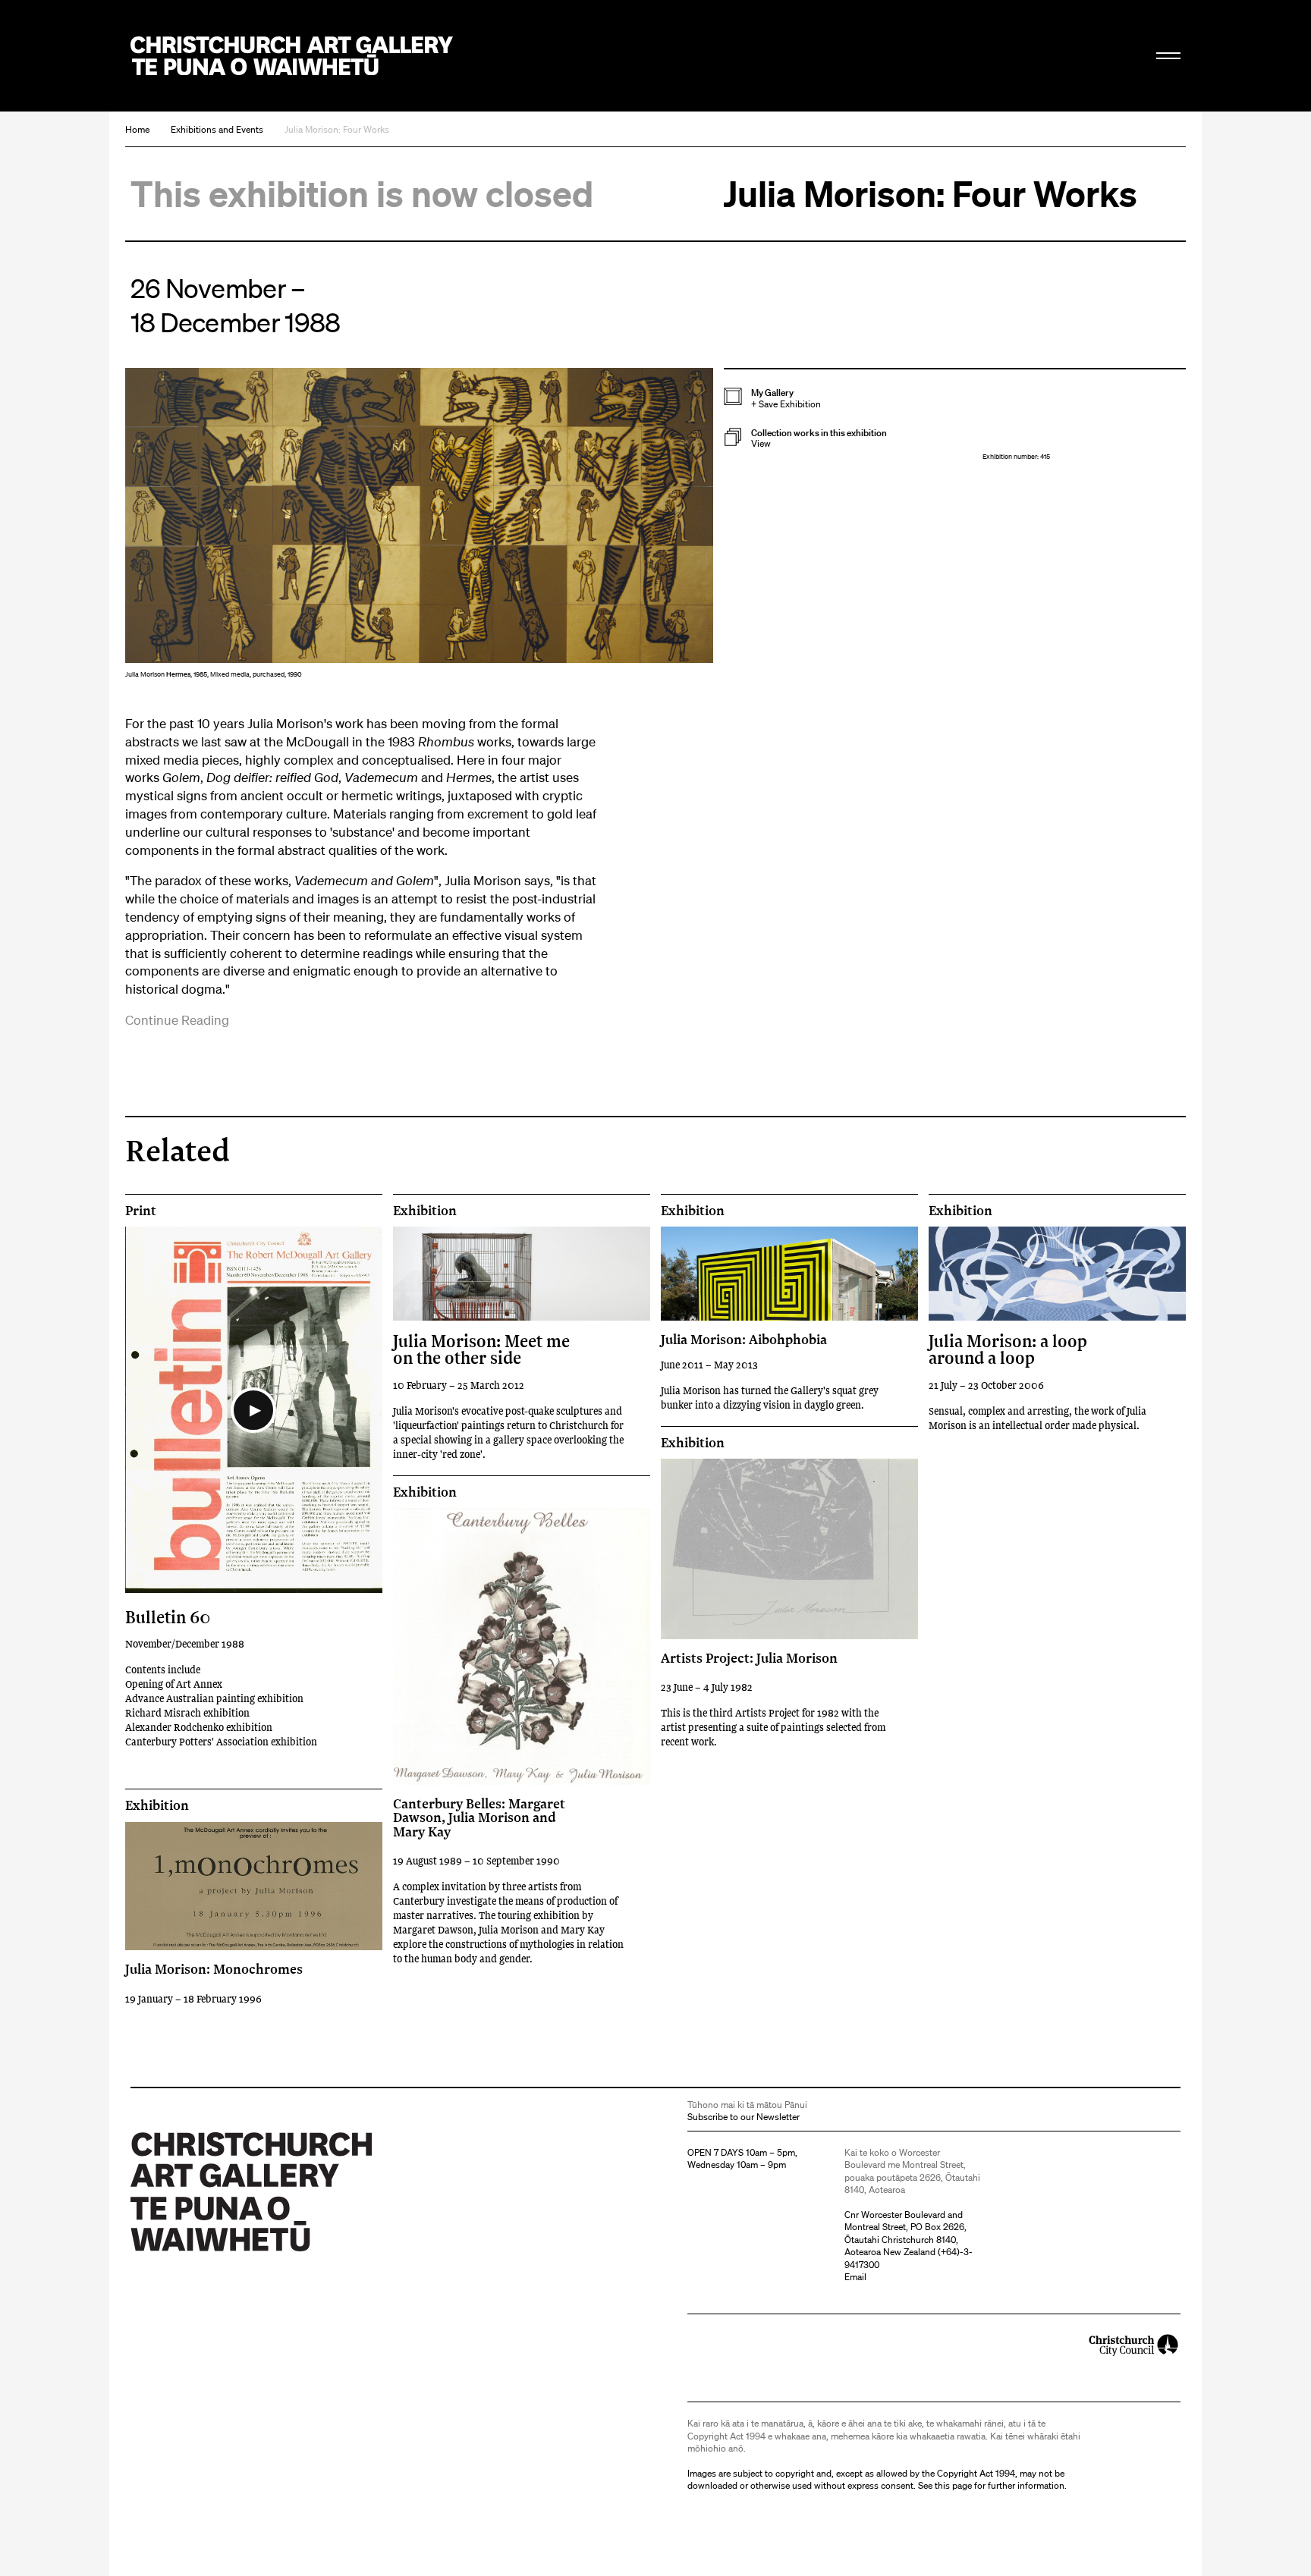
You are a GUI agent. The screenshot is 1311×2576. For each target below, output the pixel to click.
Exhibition (425, 1211)
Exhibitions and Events (217, 129)
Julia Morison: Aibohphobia (744, 1339)
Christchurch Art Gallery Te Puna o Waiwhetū (292, 56)
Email (855, 2277)
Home (137, 129)
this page (953, 2485)
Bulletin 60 (168, 1617)
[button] (853, 439)
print (141, 1211)
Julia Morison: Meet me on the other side (481, 1349)
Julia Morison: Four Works (337, 129)
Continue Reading (177, 1020)
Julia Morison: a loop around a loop (1008, 1349)
